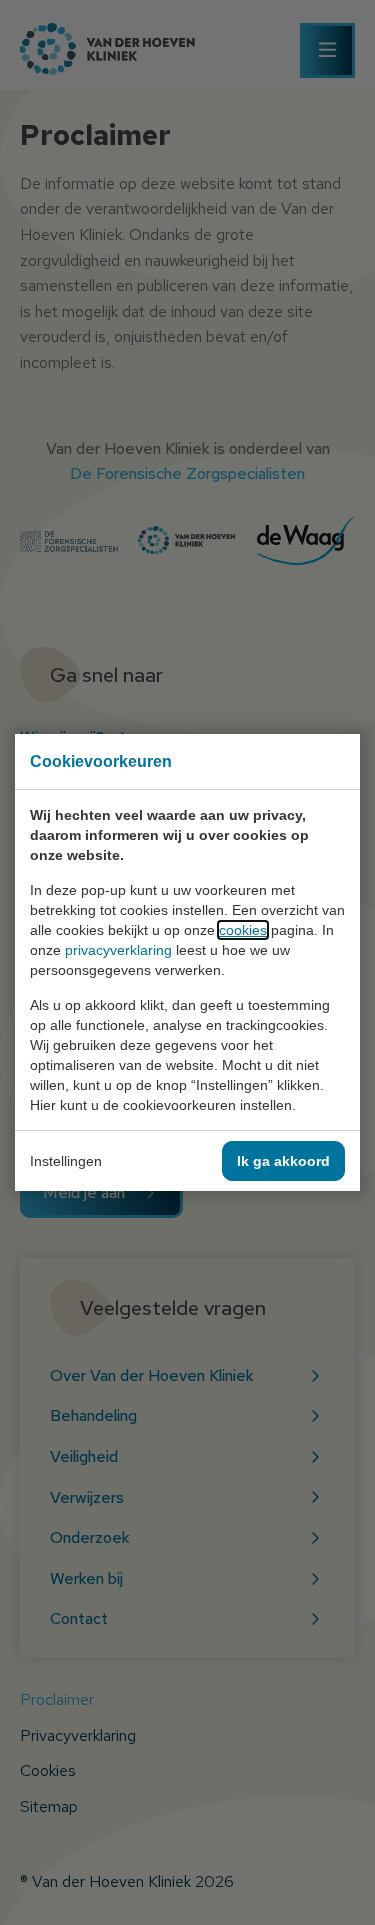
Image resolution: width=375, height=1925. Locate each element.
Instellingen (66, 1161)
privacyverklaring (118, 950)
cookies (243, 930)
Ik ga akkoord (283, 1161)
